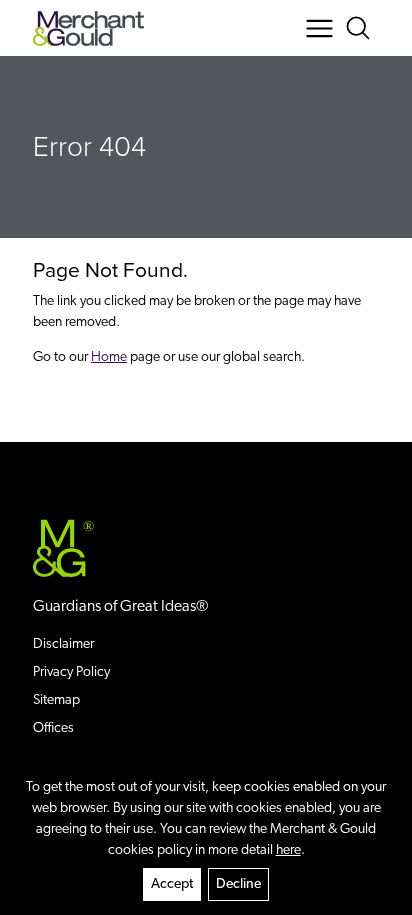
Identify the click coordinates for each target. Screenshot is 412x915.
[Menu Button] (319, 28)
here (288, 850)
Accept (172, 884)
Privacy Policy (71, 672)
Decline (238, 884)
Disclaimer (63, 644)
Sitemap (56, 700)
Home (109, 357)
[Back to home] (88, 28)
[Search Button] (361, 28)
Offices (53, 728)
